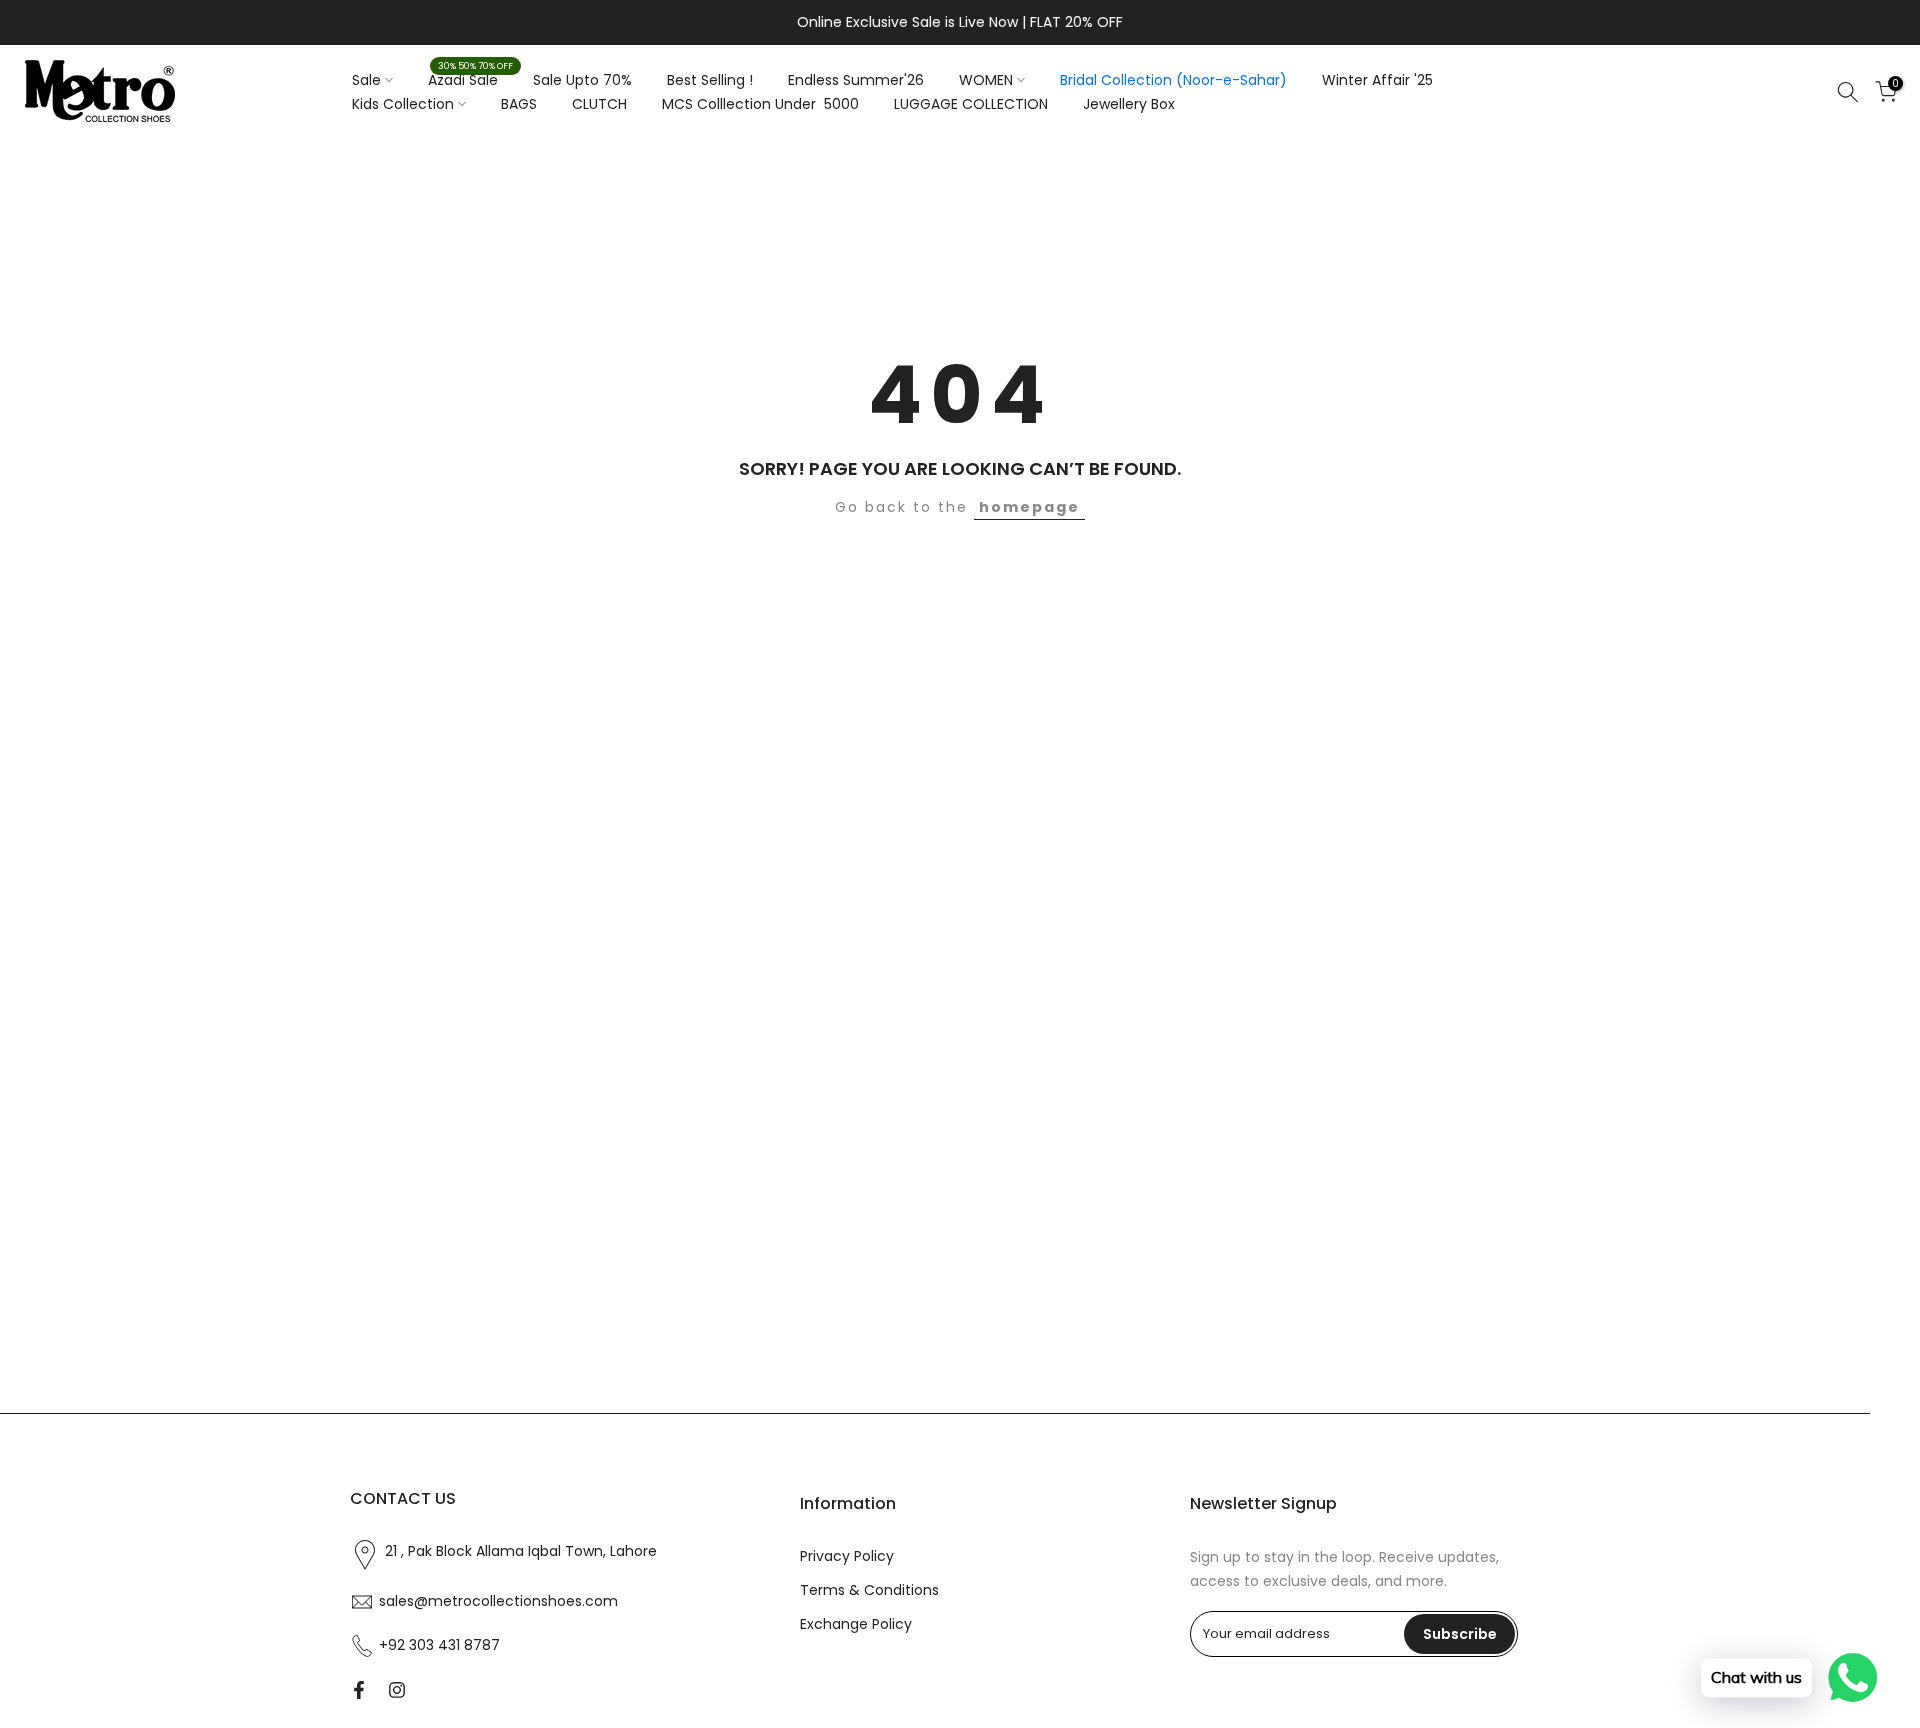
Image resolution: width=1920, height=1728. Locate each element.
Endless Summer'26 (856, 80)
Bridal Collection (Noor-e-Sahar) (1173, 80)
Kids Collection (403, 104)
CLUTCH (599, 104)
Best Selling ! (710, 80)
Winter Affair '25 (1377, 80)
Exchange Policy (856, 1624)
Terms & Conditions (869, 1590)
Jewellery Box (1129, 104)
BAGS (519, 104)
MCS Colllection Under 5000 (760, 104)
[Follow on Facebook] (359, 1690)
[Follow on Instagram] (397, 1690)
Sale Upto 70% (582, 80)
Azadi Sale (470, 79)
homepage (1029, 507)
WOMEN (986, 80)
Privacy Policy (847, 1556)
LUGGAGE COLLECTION (971, 104)
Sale (366, 80)
